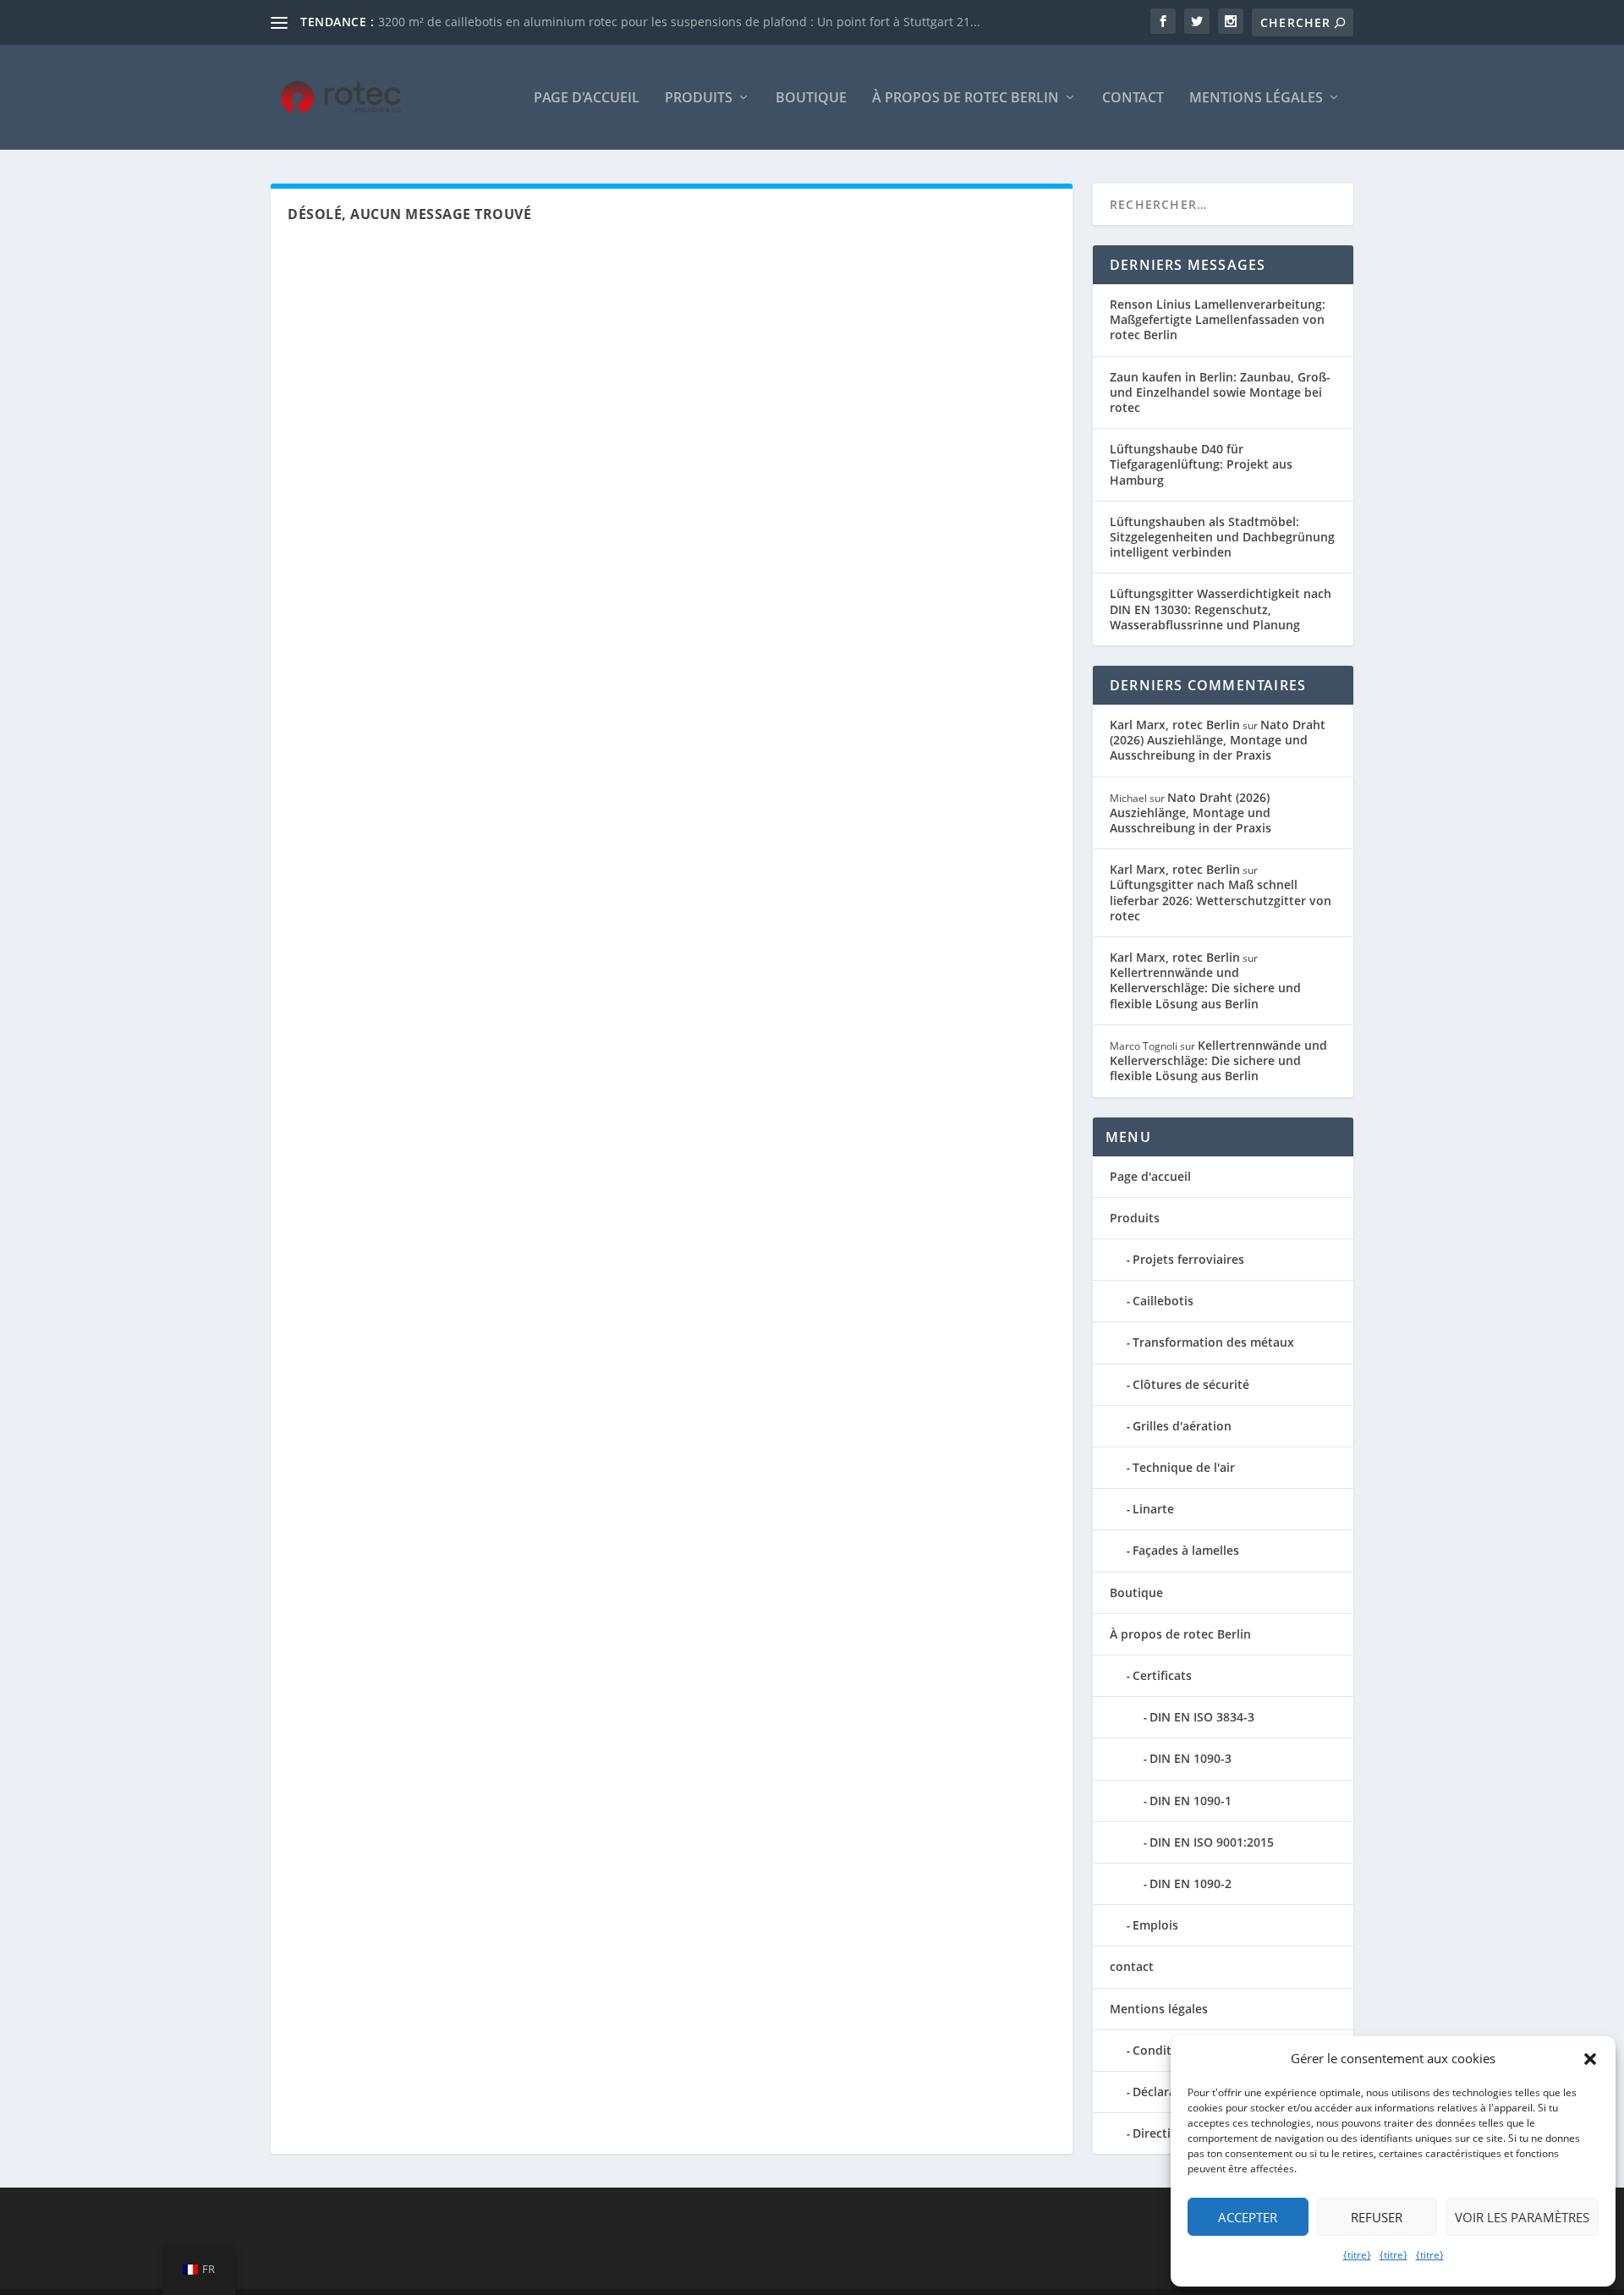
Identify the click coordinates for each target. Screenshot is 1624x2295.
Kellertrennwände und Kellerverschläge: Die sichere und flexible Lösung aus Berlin (1205, 988)
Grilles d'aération (1182, 1426)
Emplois (1155, 1925)
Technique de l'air (1184, 1467)
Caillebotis (1163, 1301)
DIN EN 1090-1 (1191, 1801)
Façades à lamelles (1186, 1550)
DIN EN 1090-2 (1191, 1883)
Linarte (1153, 1509)
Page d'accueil (587, 99)
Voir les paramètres (1522, 2217)
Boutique (811, 99)
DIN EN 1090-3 (1191, 1758)
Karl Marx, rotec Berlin (1175, 725)
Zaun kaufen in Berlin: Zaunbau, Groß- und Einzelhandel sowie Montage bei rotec (1220, 392)
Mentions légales (1256, 99)
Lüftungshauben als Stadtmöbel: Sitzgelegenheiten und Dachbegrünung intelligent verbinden (1222, 537)
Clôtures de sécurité (1191, 1384)
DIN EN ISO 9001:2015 (1212, 1842)
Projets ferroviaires (1188, 1259)
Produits (699, 99)
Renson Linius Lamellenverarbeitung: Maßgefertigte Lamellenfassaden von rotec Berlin (1218, 319)
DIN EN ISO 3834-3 (1202, 1717)
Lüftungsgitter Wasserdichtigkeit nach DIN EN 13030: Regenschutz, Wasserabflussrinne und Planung (1221, 609)
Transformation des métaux (1213, 1342)
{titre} (1357, 2255)
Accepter (1248, 2217)
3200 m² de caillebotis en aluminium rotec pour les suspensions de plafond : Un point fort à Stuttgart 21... (679, 22)
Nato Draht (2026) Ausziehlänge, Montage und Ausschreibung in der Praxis (1218, 740)
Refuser (1377, 2217)
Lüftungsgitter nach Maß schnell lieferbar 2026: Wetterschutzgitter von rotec (1221, 900)
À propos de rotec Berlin (966, 99)
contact (1133, 99)
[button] (1590, 2059)
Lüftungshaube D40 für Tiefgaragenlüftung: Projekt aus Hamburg (1201, 464)
